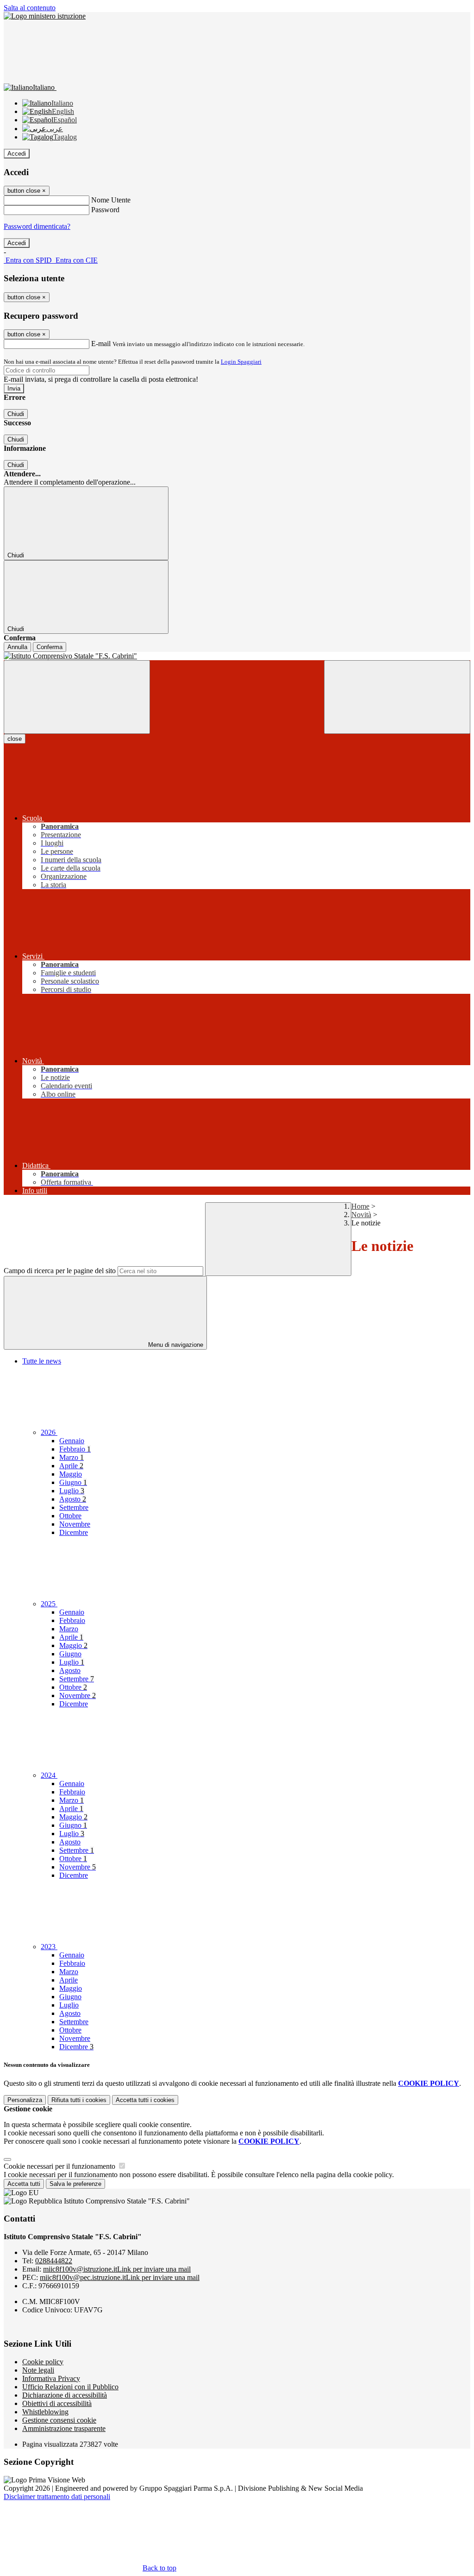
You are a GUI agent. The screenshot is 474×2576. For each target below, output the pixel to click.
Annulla (17, 647)
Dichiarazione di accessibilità (65, 2395)
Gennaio (72, 1441)
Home (360, 1206)
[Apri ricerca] (397, 697)
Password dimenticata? (37, 226)
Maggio (71, 1474)
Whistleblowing (45, 2412)
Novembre (75, 1524)
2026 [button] (49, 1432)
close (15, 739)
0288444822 (54, 2261)
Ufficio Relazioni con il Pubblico (70, 2387)
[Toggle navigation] (77, 697)
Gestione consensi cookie (59, 2420)
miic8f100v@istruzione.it (117, 2269)
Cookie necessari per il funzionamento (60, 2166)
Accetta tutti (145, 2100)
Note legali (38, 2370)
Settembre (74, 1507)
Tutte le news (42, 1361)
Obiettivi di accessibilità (57, 2403)
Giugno (73, 1482)
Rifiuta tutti (79, 2100)
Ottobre (70, 1516)
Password (105, 210)
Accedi (17, 154)
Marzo (72, 1457)
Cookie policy (43, 2362)
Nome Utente (111, 200)
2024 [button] (49, 1775)
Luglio (72, 1491)
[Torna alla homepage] (237, 656)
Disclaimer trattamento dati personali (57, 2497)
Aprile (71, 1466)
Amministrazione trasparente (64, 2428)
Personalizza (25, 2100)
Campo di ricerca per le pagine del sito (60, 1271)
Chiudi (16, 414)
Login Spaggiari (241, 362)
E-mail (101, 344)
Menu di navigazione (175, 1345)
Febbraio (75, 1449)
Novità (361, 1215)
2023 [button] (49, 1947)
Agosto (73, 1499)
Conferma (50, 647)
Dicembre (74, 1532)
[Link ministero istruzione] (45, 16)
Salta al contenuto (30, 8)
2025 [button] (49, 1604)
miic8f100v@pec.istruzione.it (120, 2277)
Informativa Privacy (51, 2378)
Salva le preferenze (75, 2184)
